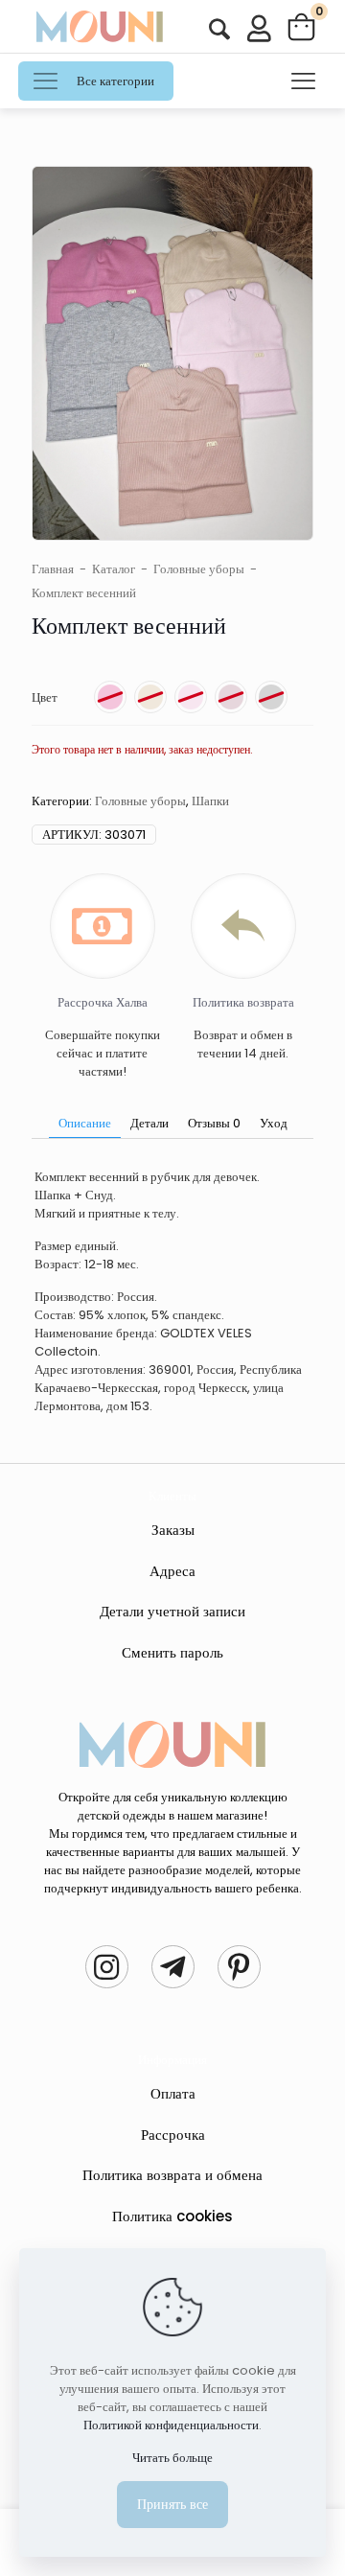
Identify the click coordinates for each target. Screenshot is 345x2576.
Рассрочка (173, 2135)
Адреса (172, 1571)
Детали (149, 1123)
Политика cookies (172, 2216)
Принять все (172, 2504)
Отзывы (214, 1123)
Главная (53, 569)
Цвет (45, 697)
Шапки (210, 801)
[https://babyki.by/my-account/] (219, 29)
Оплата (173, 2093)
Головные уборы (199, 569)
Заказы (173, 1530)
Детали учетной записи (172, 1611)
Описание (85, 1123)
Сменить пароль (172, 1652)
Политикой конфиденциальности (171, 2425)
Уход (274, 1123)
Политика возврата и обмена (172, 2175)
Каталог (114, 569)
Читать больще (172, 2458)
